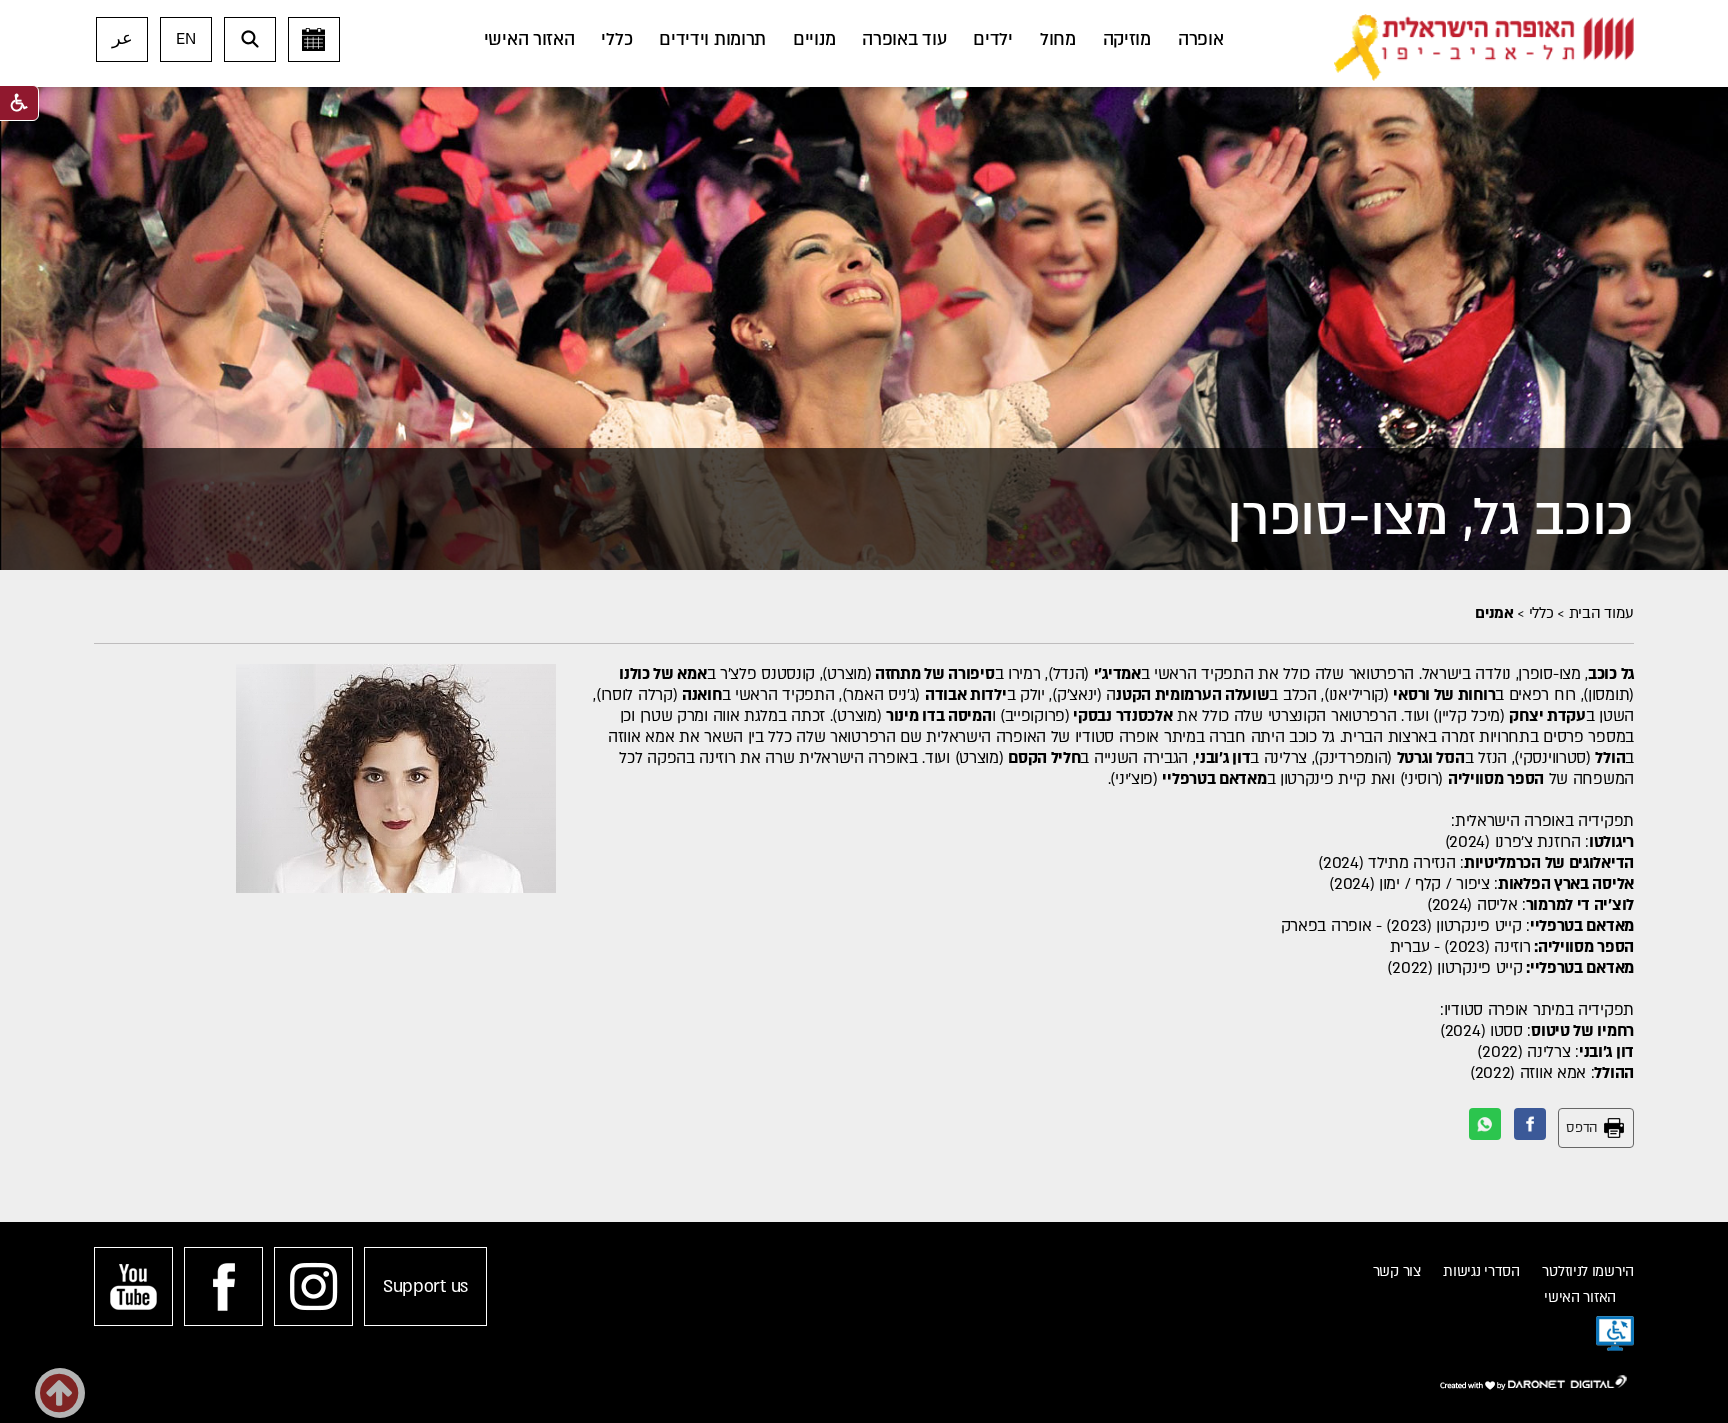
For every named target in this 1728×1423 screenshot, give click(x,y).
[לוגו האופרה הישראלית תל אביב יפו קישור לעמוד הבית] (1484, 48)
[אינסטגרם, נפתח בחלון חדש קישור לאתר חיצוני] (313, 1286)
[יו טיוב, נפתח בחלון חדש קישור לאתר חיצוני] (133, 1286)
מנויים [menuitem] (814, 39)
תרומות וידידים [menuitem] (712, 39)
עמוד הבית (1601, 613)
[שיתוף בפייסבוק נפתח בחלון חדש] (1530, 1124)
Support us (425, 1286)
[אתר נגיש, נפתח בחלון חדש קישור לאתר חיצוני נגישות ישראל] (1615, 1334)
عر (122, 39)
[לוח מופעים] (314, 39)
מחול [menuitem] (1058, 39)
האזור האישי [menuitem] (529, 39)
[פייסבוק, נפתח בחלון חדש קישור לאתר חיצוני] (223, 1286)
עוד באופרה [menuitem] (904, 39)
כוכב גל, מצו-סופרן (1430, 517)
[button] (250, 39)
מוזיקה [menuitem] (1127, 39)
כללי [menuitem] (616, 39)
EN (185, 39)
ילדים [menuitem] (993, 39)
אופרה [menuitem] (1201, 39)
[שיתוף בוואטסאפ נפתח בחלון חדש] (1485, 1124)
